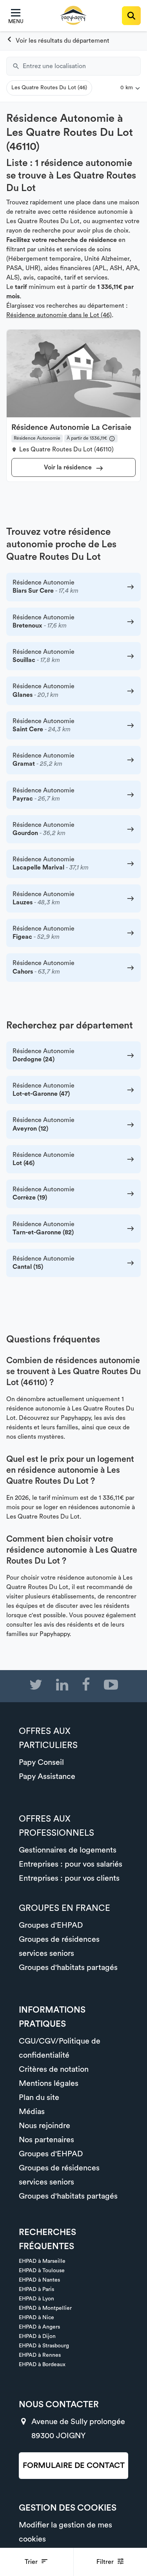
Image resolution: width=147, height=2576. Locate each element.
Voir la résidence (69, 467)
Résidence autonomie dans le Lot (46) (59, 315)
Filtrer (106, 2562)
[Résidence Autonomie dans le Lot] (58, 41)
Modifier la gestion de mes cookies (65, 2532)
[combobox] (82, 66)
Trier (32, 2562)
